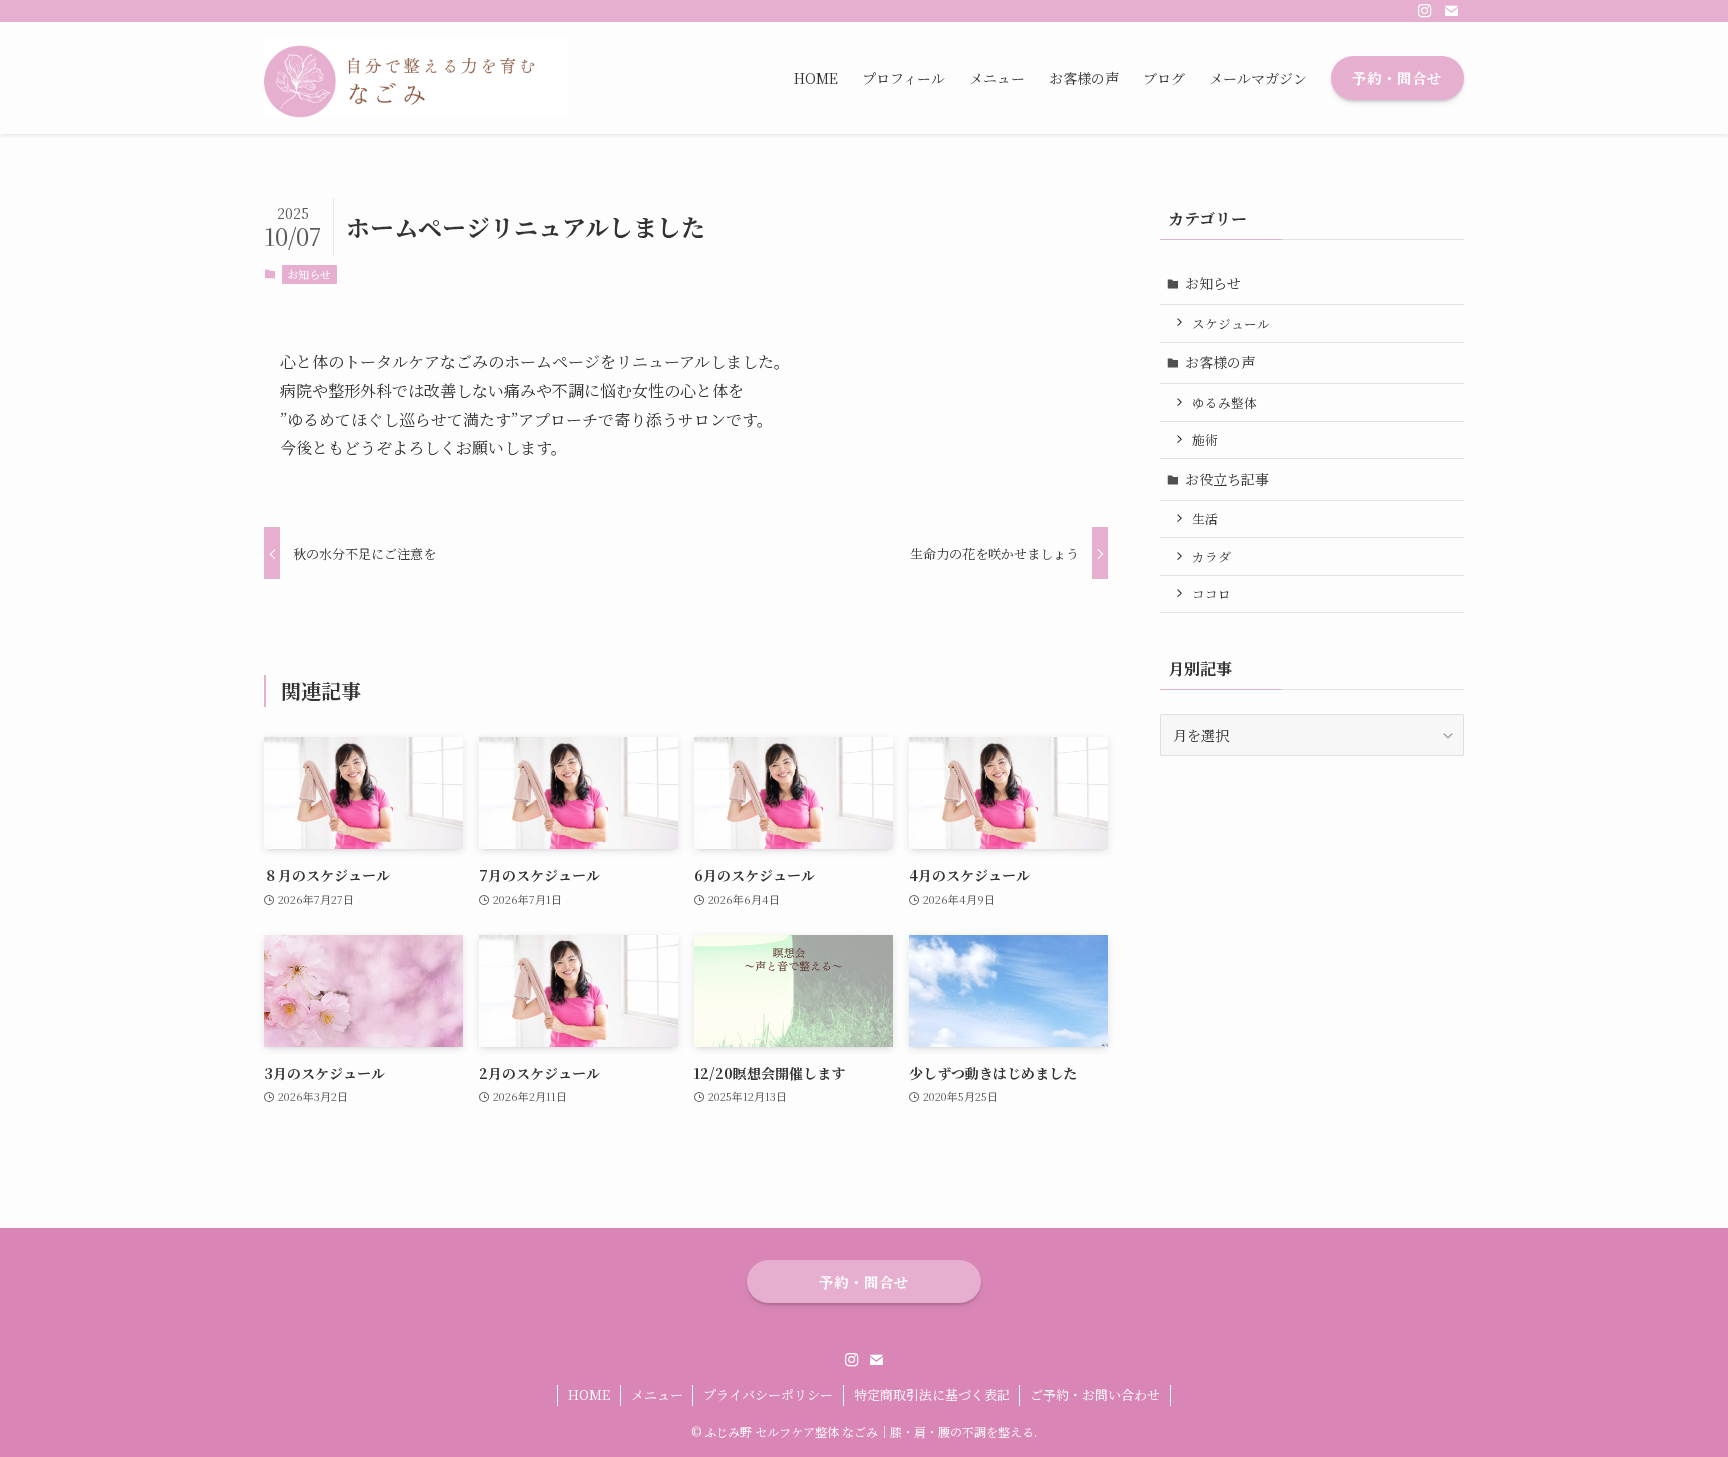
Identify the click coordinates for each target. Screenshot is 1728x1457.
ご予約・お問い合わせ (1095, 1394)
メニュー (657, 1394)
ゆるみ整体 (1224, 402)
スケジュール (1231, 323)
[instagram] (1425, 11)
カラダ (1211, 556)
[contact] (1451, 11)
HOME (589, 1394)
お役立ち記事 (1227, 479)
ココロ (1211, 593)
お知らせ (309, 274)
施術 (1205, 439)
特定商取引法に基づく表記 (932, 1394)
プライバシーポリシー (768, 1394)
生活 (1205, 518)
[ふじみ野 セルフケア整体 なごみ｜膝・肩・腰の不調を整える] (416, 78)
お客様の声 (1220, 362)
